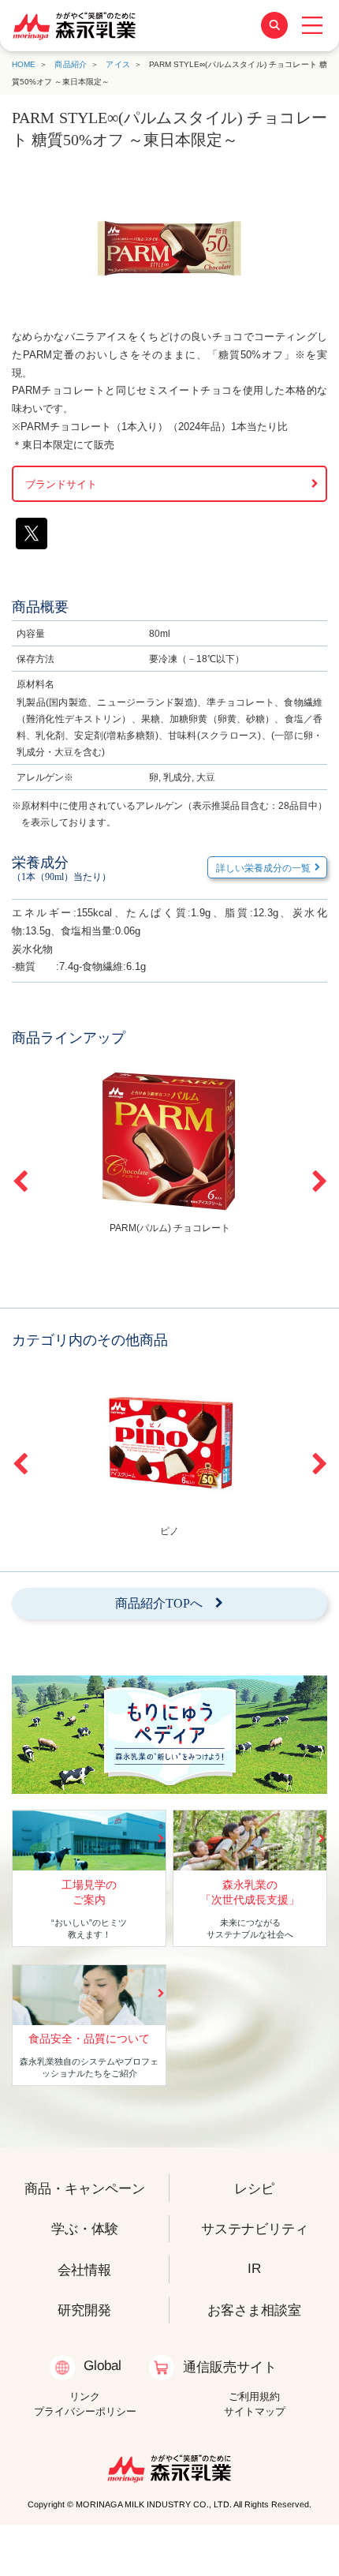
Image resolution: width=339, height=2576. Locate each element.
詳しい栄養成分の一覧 (263, 868)
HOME (24, 64)
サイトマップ (255, 2411)
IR (254, 2267)
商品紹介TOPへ (159, 1603)
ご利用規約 (254, 2396)
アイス (118, 64)
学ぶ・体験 (85, 2229)
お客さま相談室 (254, 2310)
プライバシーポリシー (85, 2411)
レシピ (254, 2188)
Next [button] (319, 1181)
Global (102, 2365)
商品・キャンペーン (85, 2188)
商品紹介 (71, 64)
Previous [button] (20, 1181)
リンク (85, 2396)
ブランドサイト (61, 484)
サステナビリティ (255, 2229)
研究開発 (84, 2310)
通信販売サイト (230, 2367)
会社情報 (84, 2269)
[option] (169, 1149)
